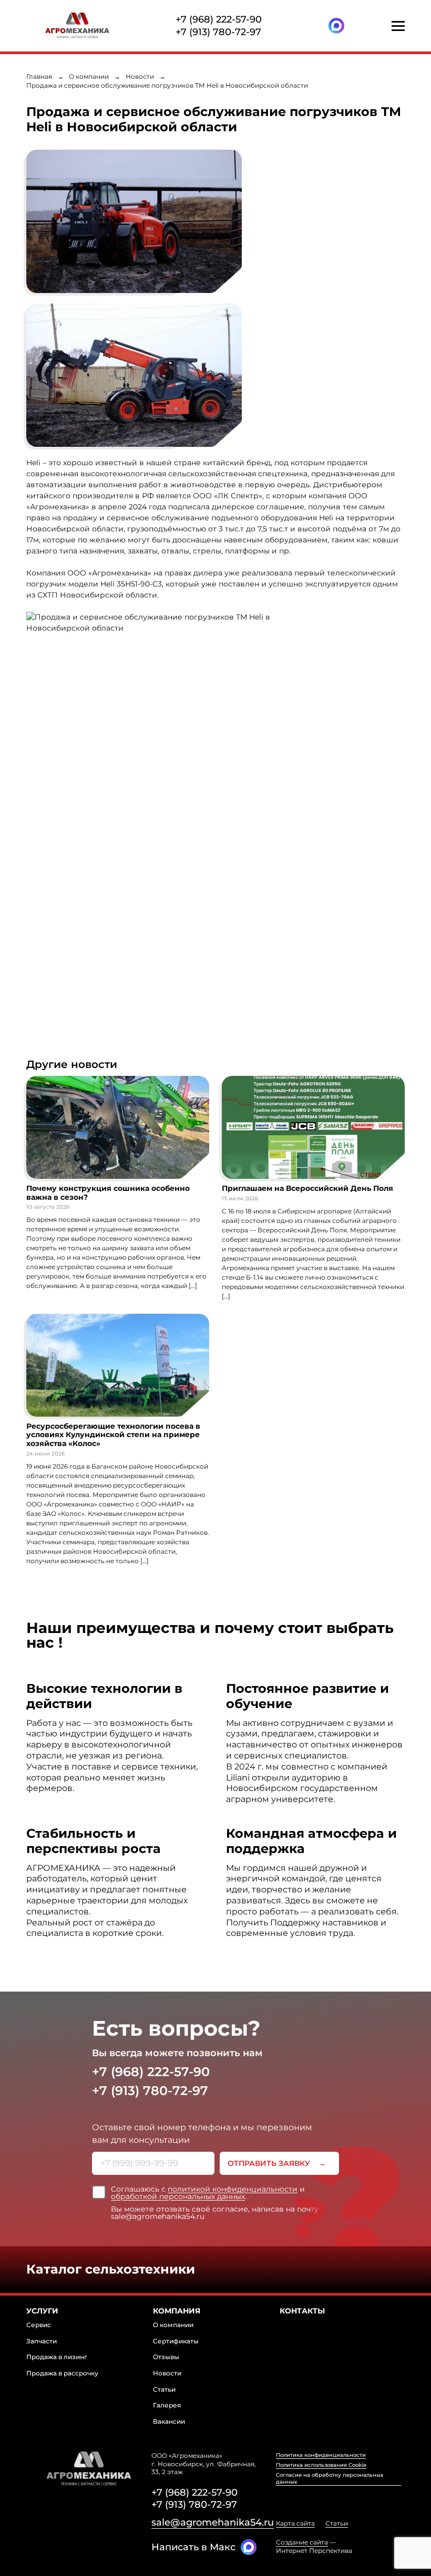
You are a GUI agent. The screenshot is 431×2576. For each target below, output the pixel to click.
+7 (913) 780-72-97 (218, 32)
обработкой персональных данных (178, 2196)
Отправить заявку (269, 2163)
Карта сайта (295, 2523)
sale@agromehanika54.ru (213, 2522)
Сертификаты (176, 2341)
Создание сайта (302, 2542)
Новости (140, 76)
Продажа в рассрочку (62, 2373)
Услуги (42, 2311)
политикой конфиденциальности (233, 2189)
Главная (39, 76)
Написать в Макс (193, 2547)
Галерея (167, 2405)
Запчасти (42, 2341)
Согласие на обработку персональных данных (330, 2478)
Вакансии (169, 2421)
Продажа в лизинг (57, 2357)
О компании (89, 76)
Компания (177, 2311)
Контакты (302, 2311)
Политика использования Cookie (321, 2465)
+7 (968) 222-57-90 (219, 19)
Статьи (164, 2389)
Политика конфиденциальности (321, 2455)
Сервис (39, 2325)
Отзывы (166, 2357)
